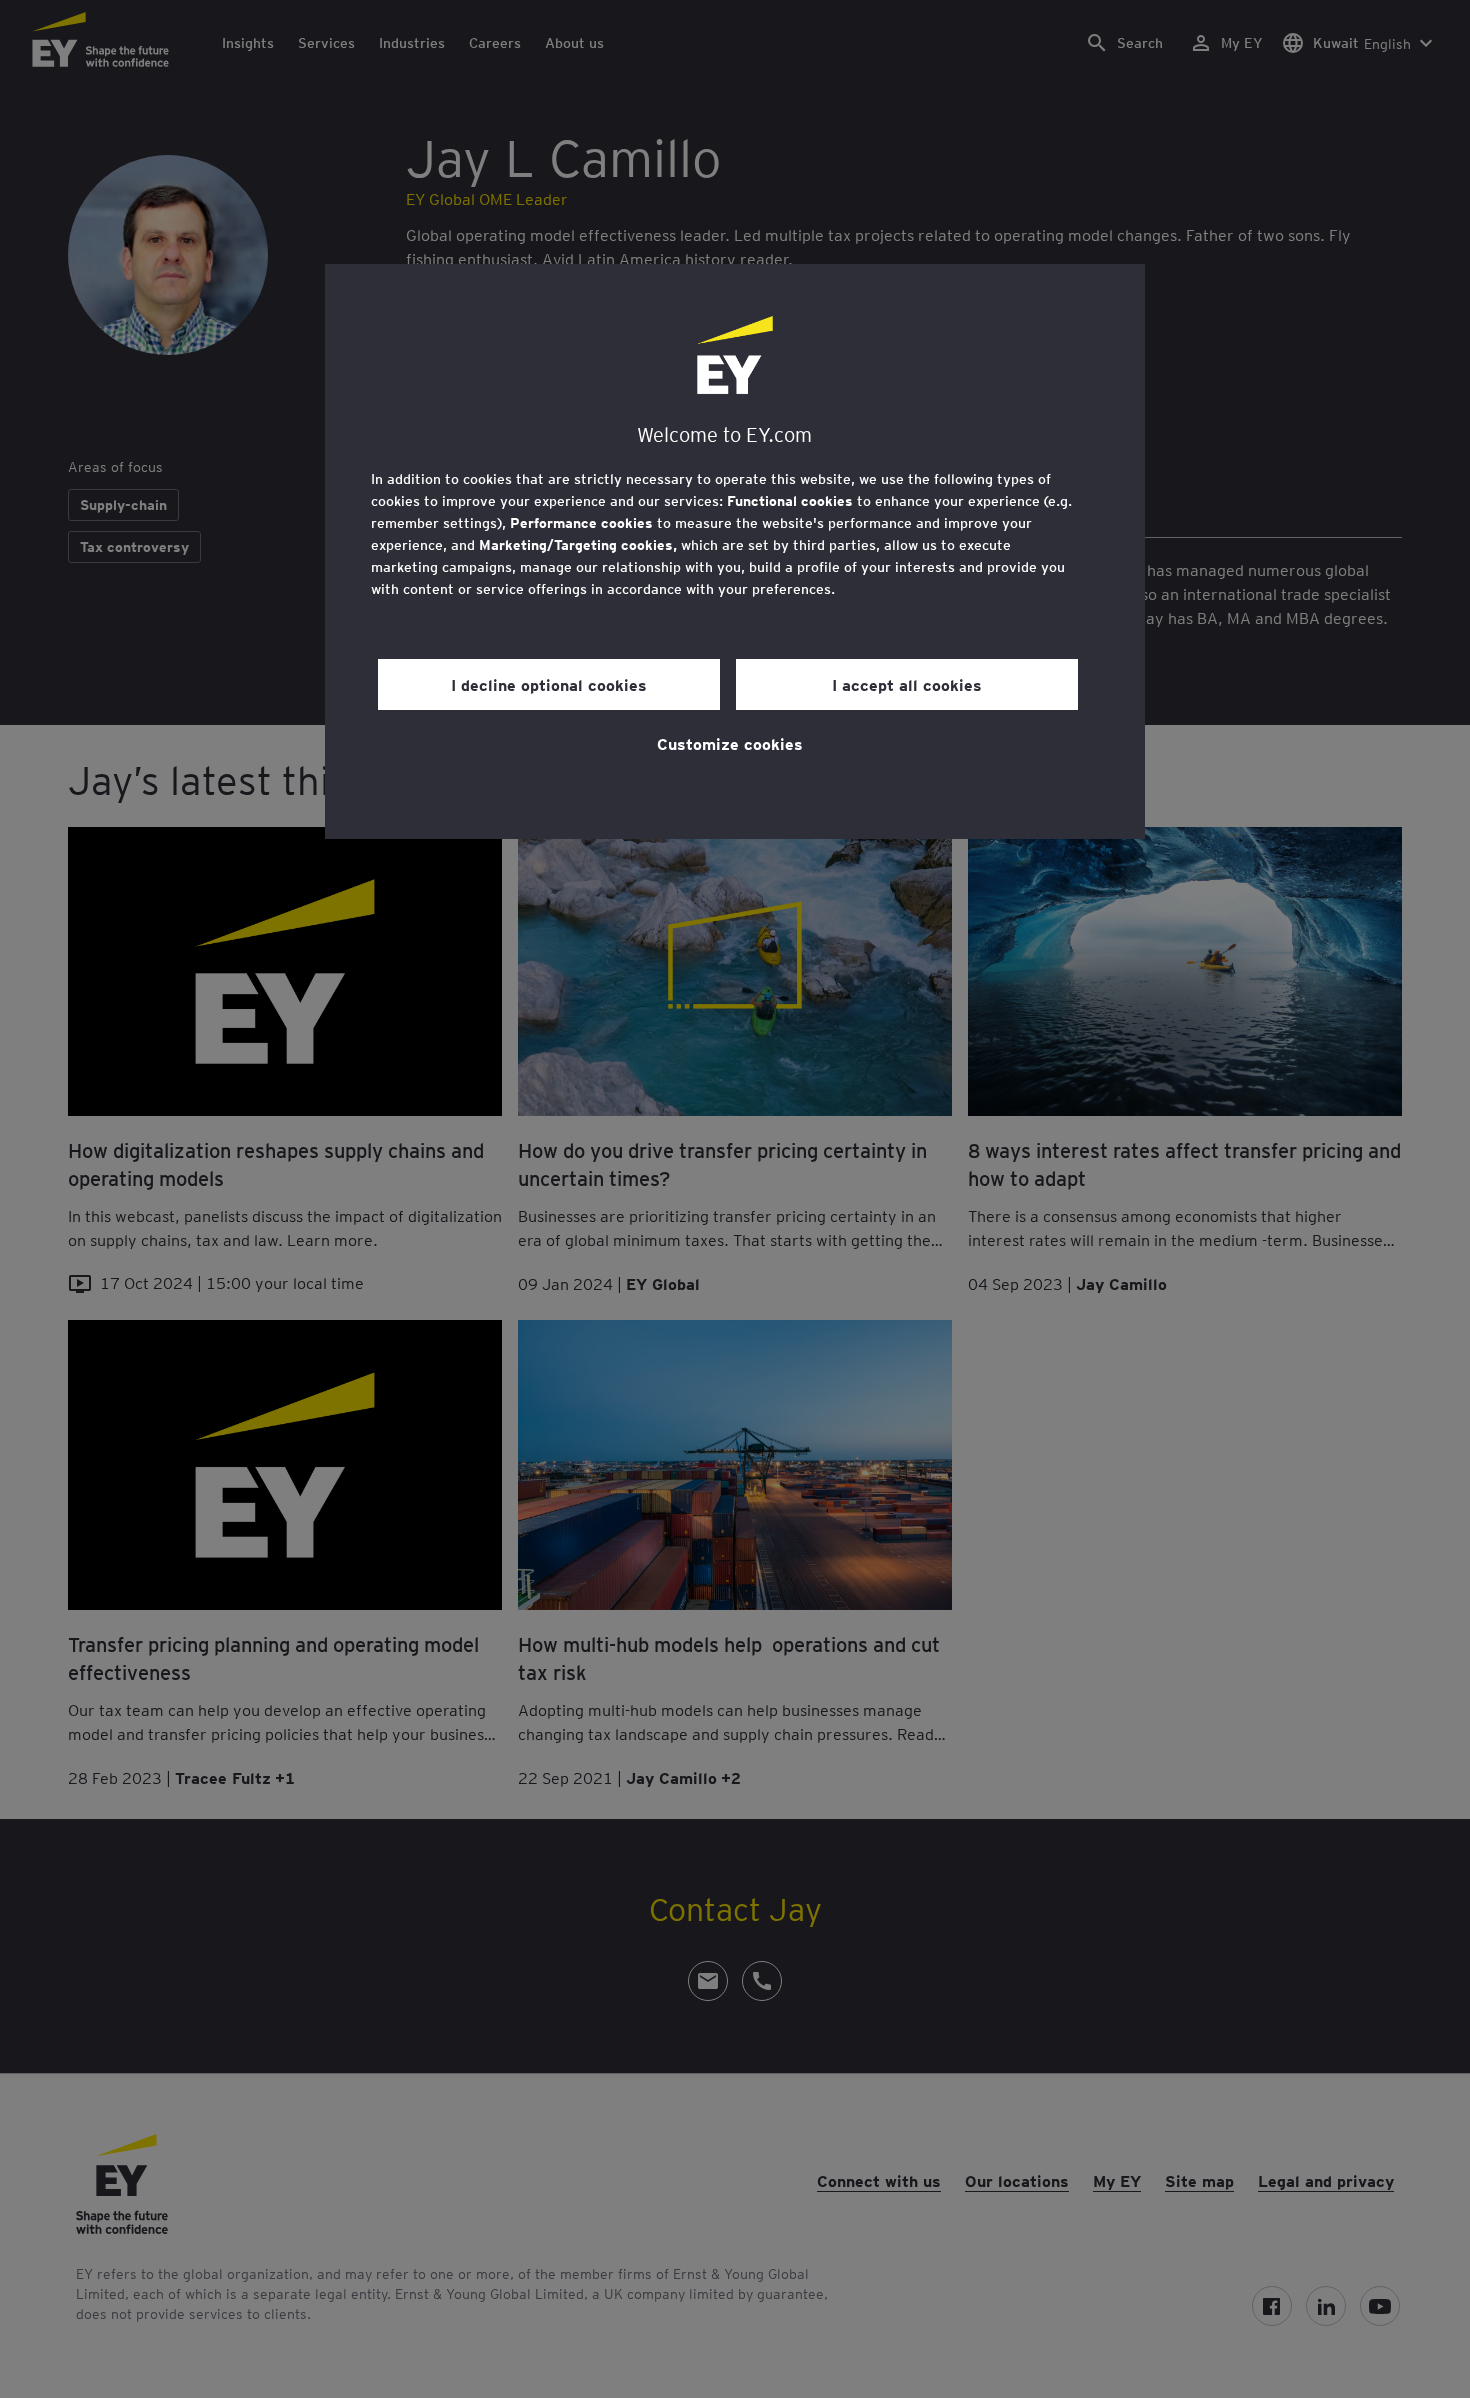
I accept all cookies (907, 684)
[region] (735, 551)
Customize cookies (730, 743)
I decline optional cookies (549, 684)
